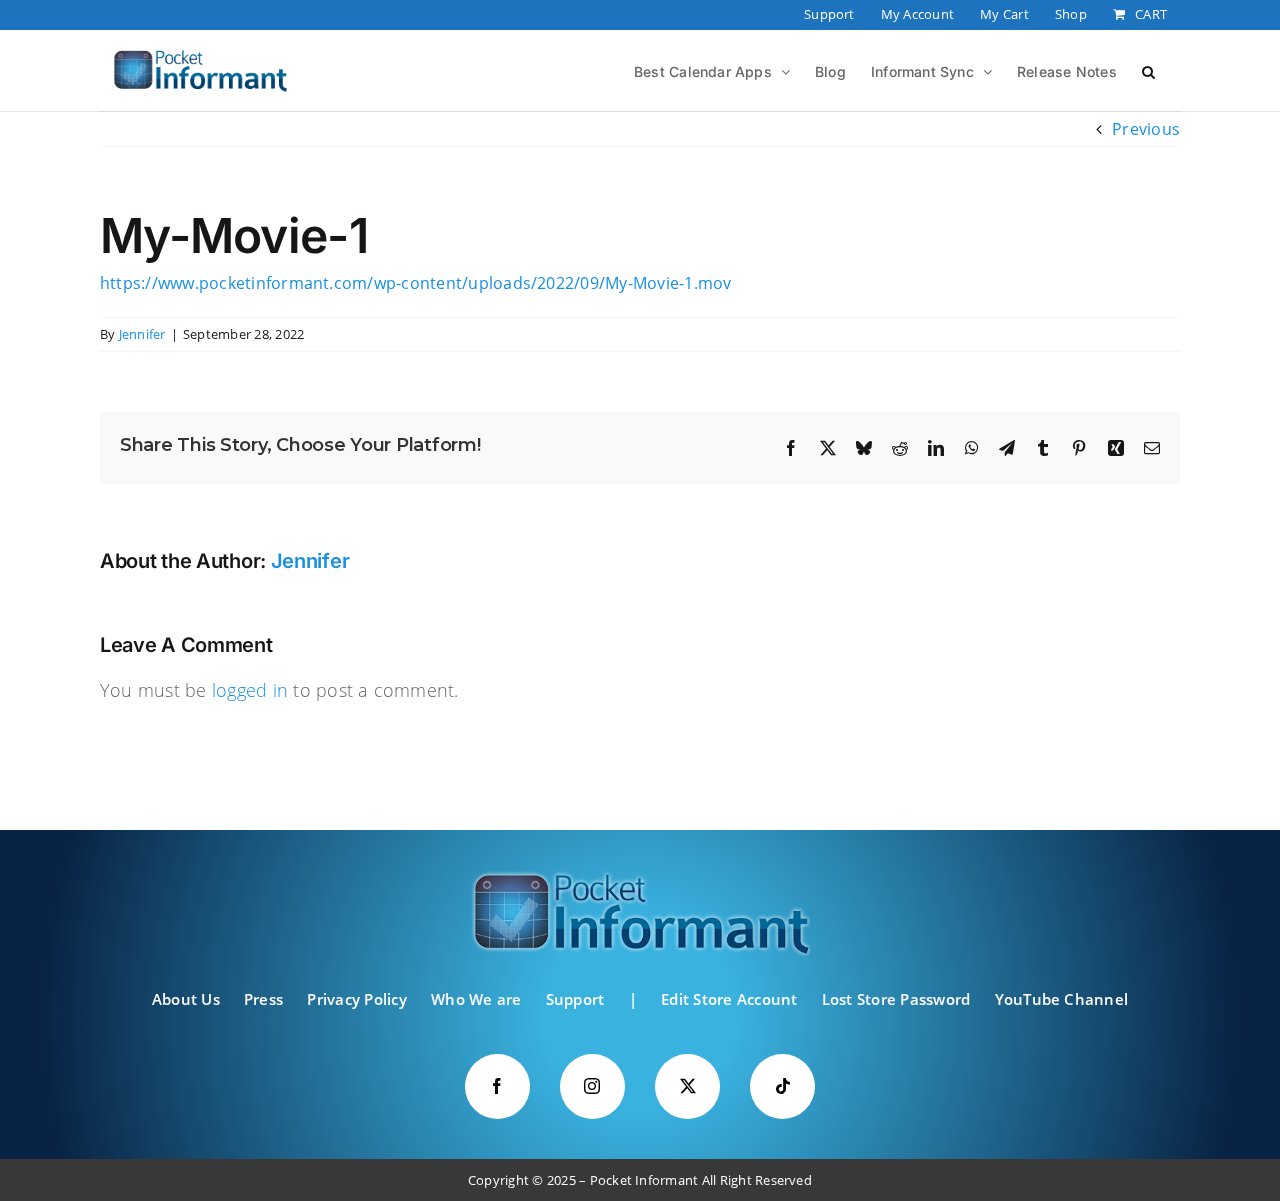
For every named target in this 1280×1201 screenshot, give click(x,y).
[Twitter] (687, 1086)
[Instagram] (592, 1086)
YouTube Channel (1062, 999)
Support (575, 999)
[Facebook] (497, 1086)
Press (263, 999)
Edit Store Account (729, 999)
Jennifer (142, 334)
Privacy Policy (356, 999)
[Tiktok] (782, 1086)
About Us (186, 999)
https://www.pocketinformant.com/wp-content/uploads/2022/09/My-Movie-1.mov (416, 283)
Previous (1146, 129)
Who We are (476, 999)
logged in (250, 690)
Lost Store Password (896, 999)
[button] (1148, 70)
